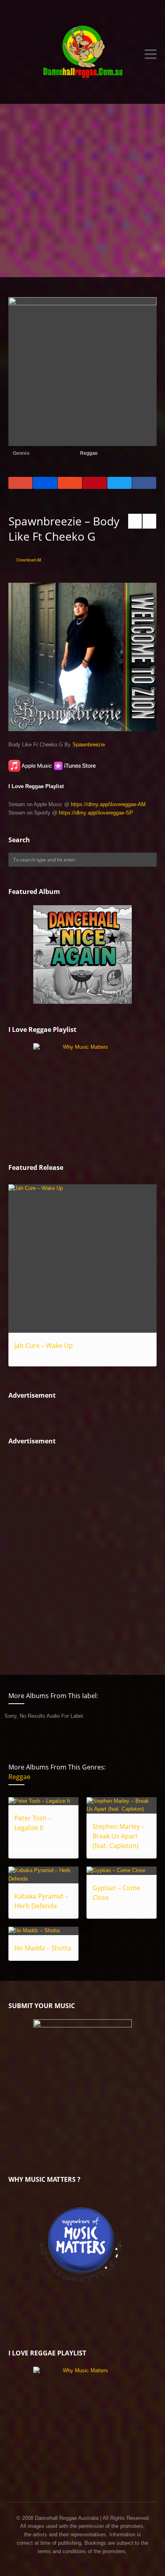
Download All (29, 560)
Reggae (89, 453)
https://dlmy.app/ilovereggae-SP (96, 813)
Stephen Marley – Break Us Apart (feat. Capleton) (119, 1836)
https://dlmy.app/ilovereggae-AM (108, 804)
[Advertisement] (82, 191)
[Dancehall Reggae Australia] (83, 54)
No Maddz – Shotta (43, 1948)
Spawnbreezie (89, 745)
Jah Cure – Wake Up (44, 1346)
